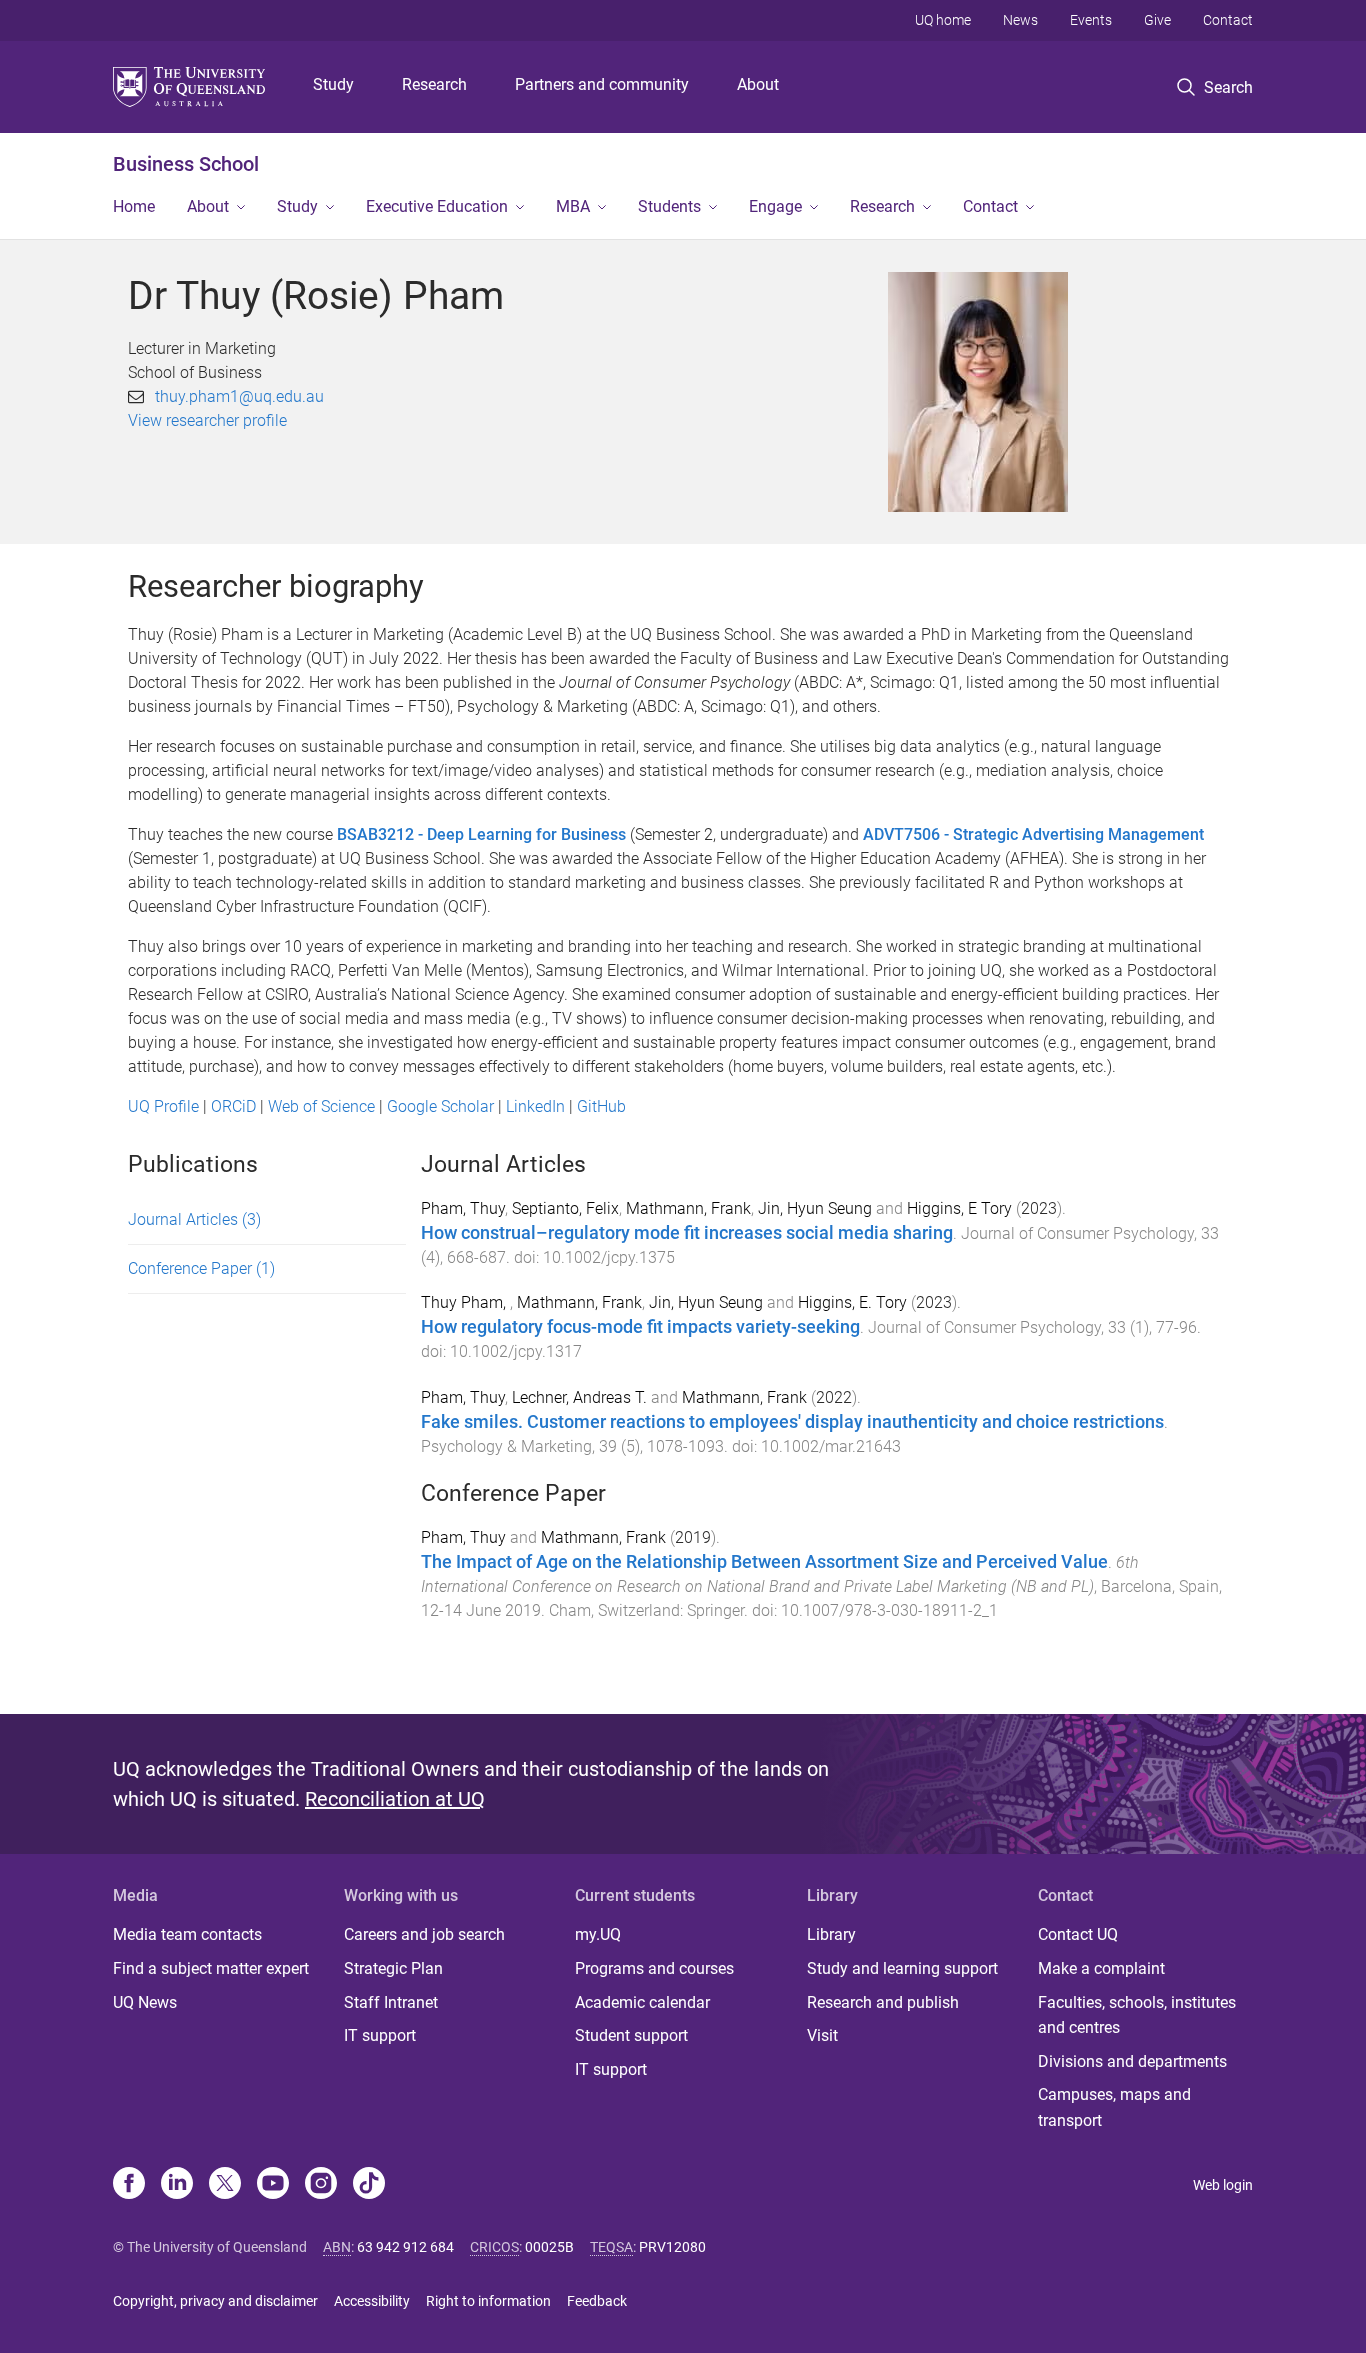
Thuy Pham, (465, 1302)
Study (333, 84)
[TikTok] (369, 2185)
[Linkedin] (177, 2185)
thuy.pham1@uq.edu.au (239, 396)
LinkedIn (535, 1106)
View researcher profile (207, 420)
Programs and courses (654, 1968)
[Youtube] (273, 2185)
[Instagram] (321, 2185)
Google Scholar (440, 1106)
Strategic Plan (393, 1968)
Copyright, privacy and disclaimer (215, 2301)
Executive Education (437, 206)
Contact (1228, 20)
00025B (549, 2247)
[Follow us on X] (225, 2185)
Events (1091, 20)
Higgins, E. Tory (852, 1302)
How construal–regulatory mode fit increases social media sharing (687, 1233)
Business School (186, 164)
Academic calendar (642, 2002)
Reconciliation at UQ (395, 1799)
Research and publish (883, 2002)
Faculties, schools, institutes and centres (1137, 2015)
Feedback (597, 2301)
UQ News (145, 2002)
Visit (822, 2035)
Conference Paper (201, 1268)
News (1020, 20)
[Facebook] (129, 2185)
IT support (380, 2035)
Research (434, 84)
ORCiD (233, 1106)
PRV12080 (672, 2247)
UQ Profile (163, 1106)
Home (134, 206)
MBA (573, 206)
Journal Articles (194, 1219)
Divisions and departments (1132, 2061)
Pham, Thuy (463, 1208)
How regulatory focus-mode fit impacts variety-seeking (640, 1327)
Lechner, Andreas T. (579, 1397)
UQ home (943, 20)
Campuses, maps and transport (1114, 2107)
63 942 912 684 (405, 2247)
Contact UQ (1078, 1934)
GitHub (601, 1106)
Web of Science (321, 1106)
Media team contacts (187, 1934)
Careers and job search (424, 1934)
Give (1157, 20)
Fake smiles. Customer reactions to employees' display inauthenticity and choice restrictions (792, 1422)
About (758, 84)
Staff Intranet (391, 2002)
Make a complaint (1101, 1968)
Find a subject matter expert (211, 1968)
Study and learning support (902, 1968)
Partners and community (602, 84)
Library (831, 1934)
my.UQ (598, 1934)
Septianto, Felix (565, 1208)
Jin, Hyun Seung (815, 1208)
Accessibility (372, 2301)
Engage (775, 206)
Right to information (488, 2301)
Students (669, 206)
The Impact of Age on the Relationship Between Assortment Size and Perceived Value (764, 1562)
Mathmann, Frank (688, 1208)
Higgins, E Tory (959, 1208)
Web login (1223, 2185)
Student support (631, 2035)
